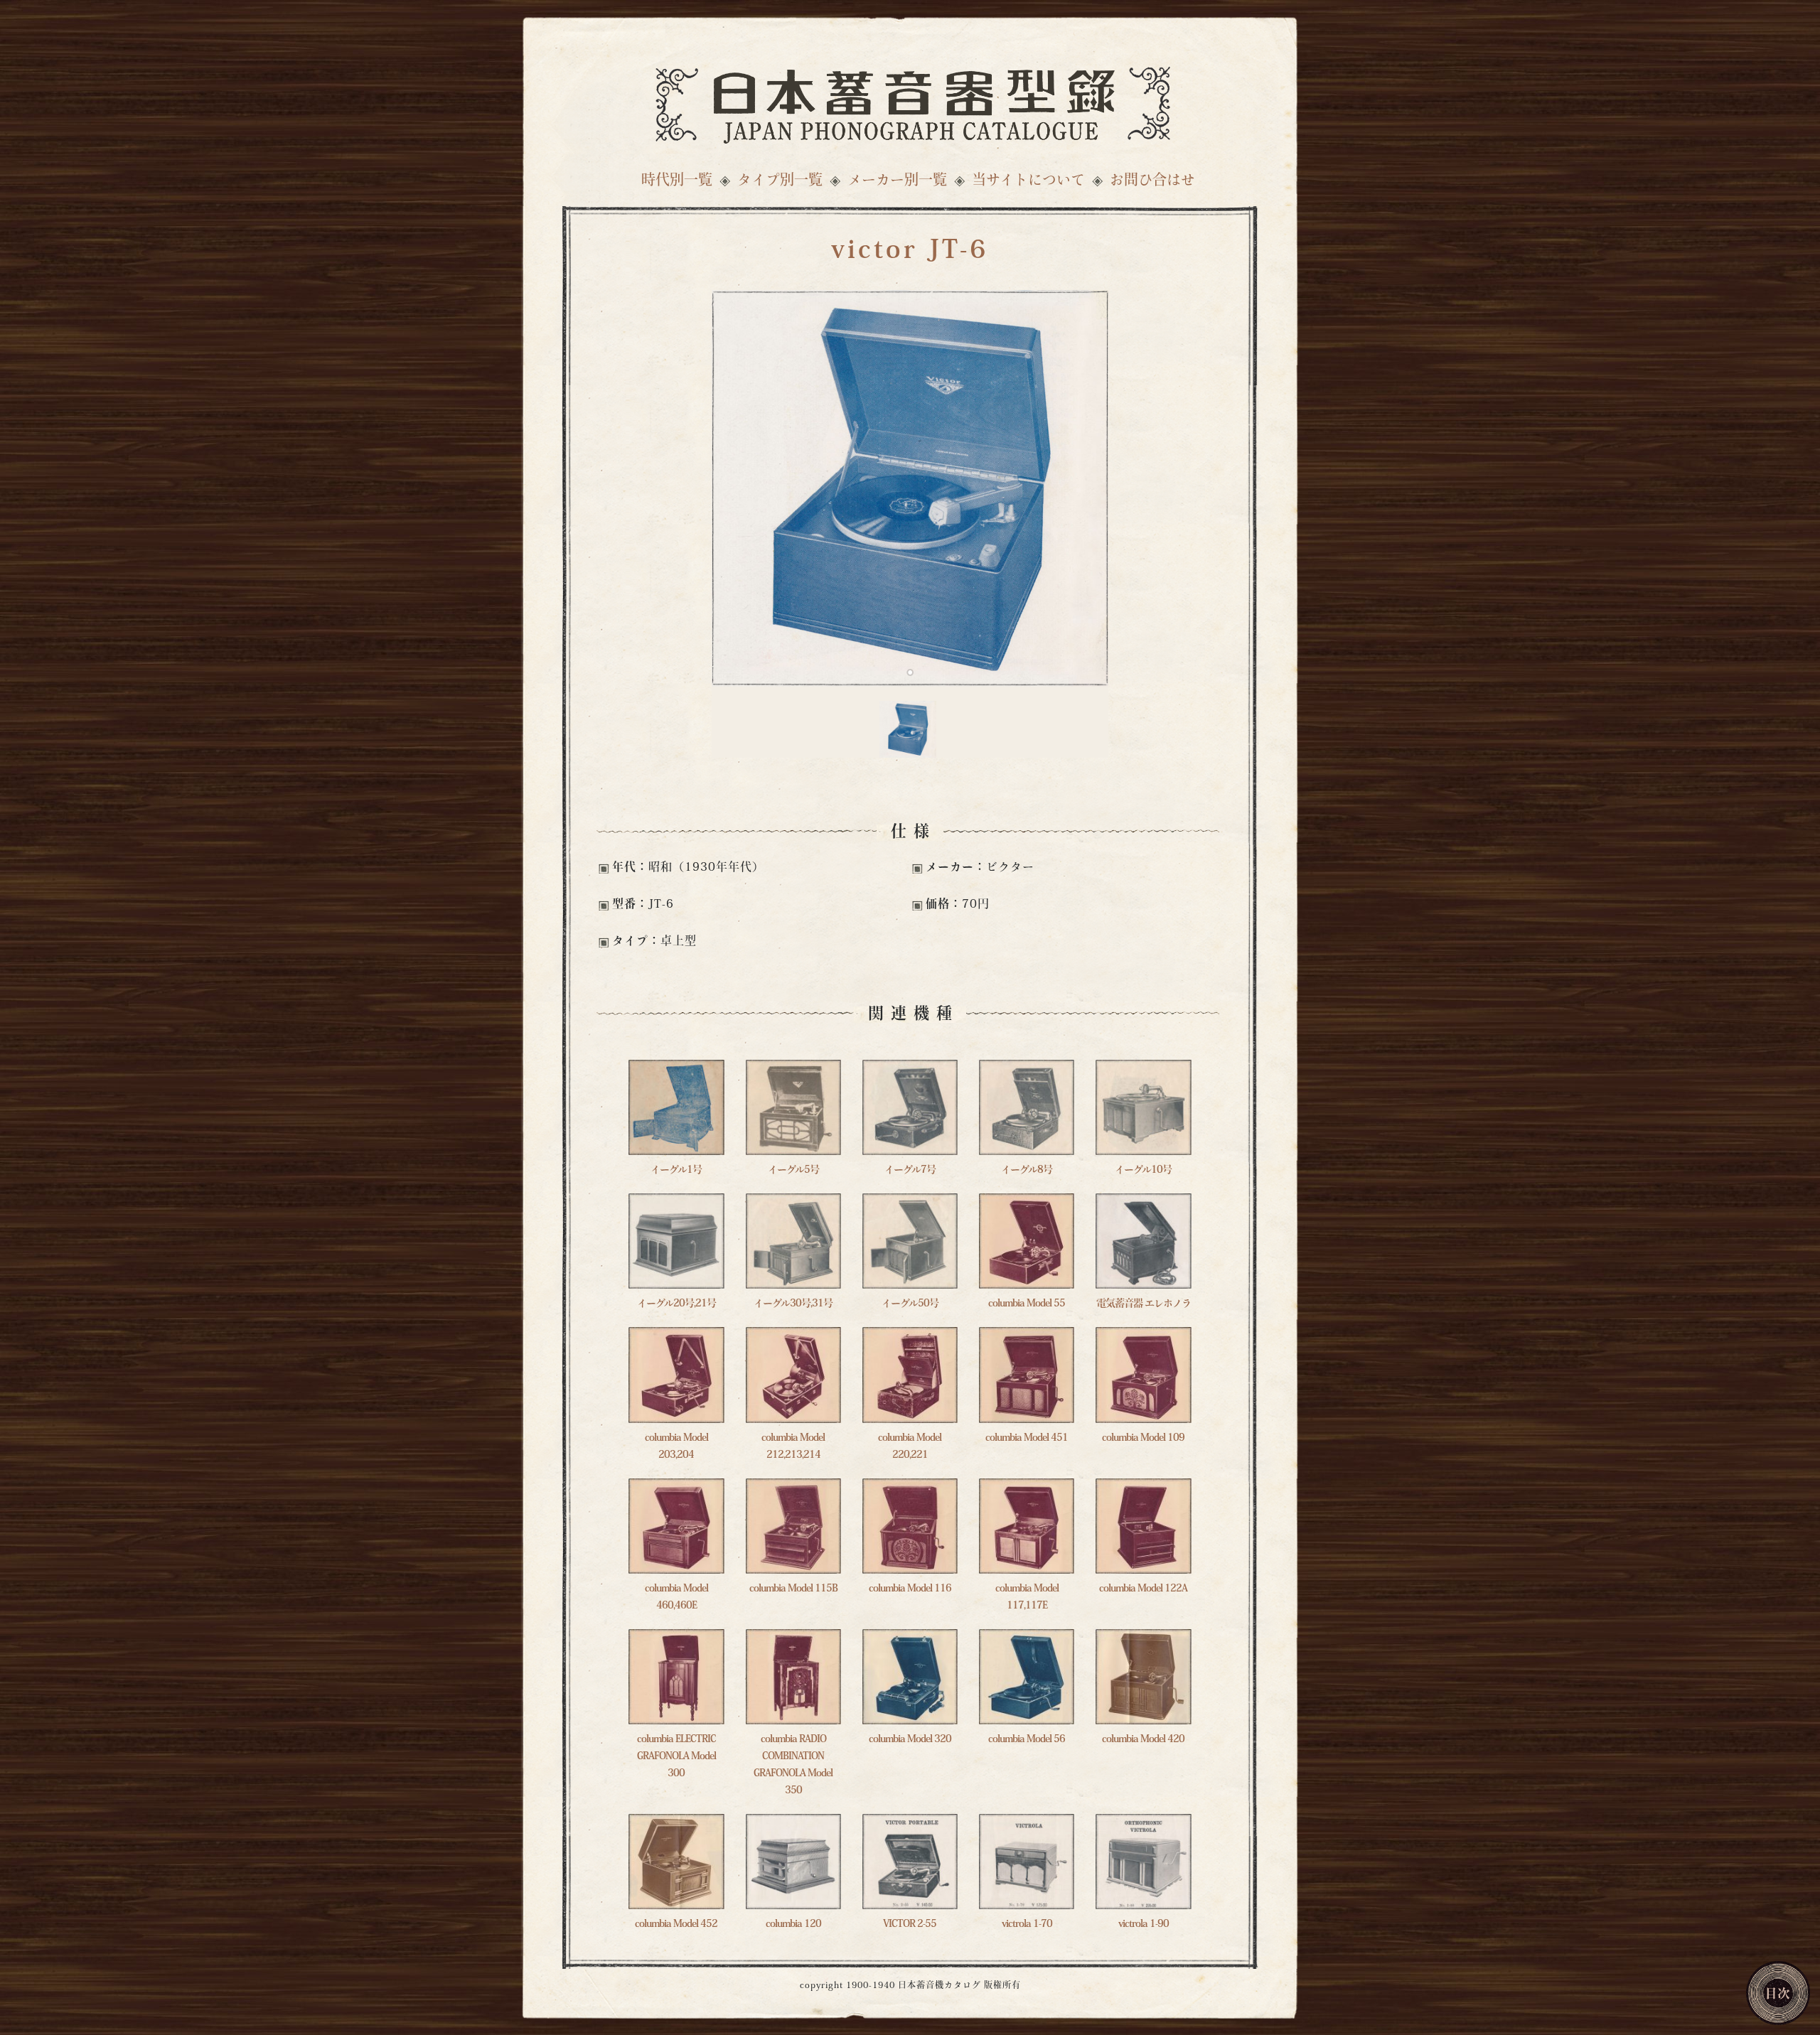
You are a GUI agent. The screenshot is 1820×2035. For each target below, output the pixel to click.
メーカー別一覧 (897, 181)
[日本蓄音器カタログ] (910, 101)
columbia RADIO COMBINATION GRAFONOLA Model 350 (793, 1765)
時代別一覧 (677, 181)
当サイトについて (1028, 181)
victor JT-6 (910, 252)
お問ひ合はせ (1152, 181)
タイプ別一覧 (780, 181)
